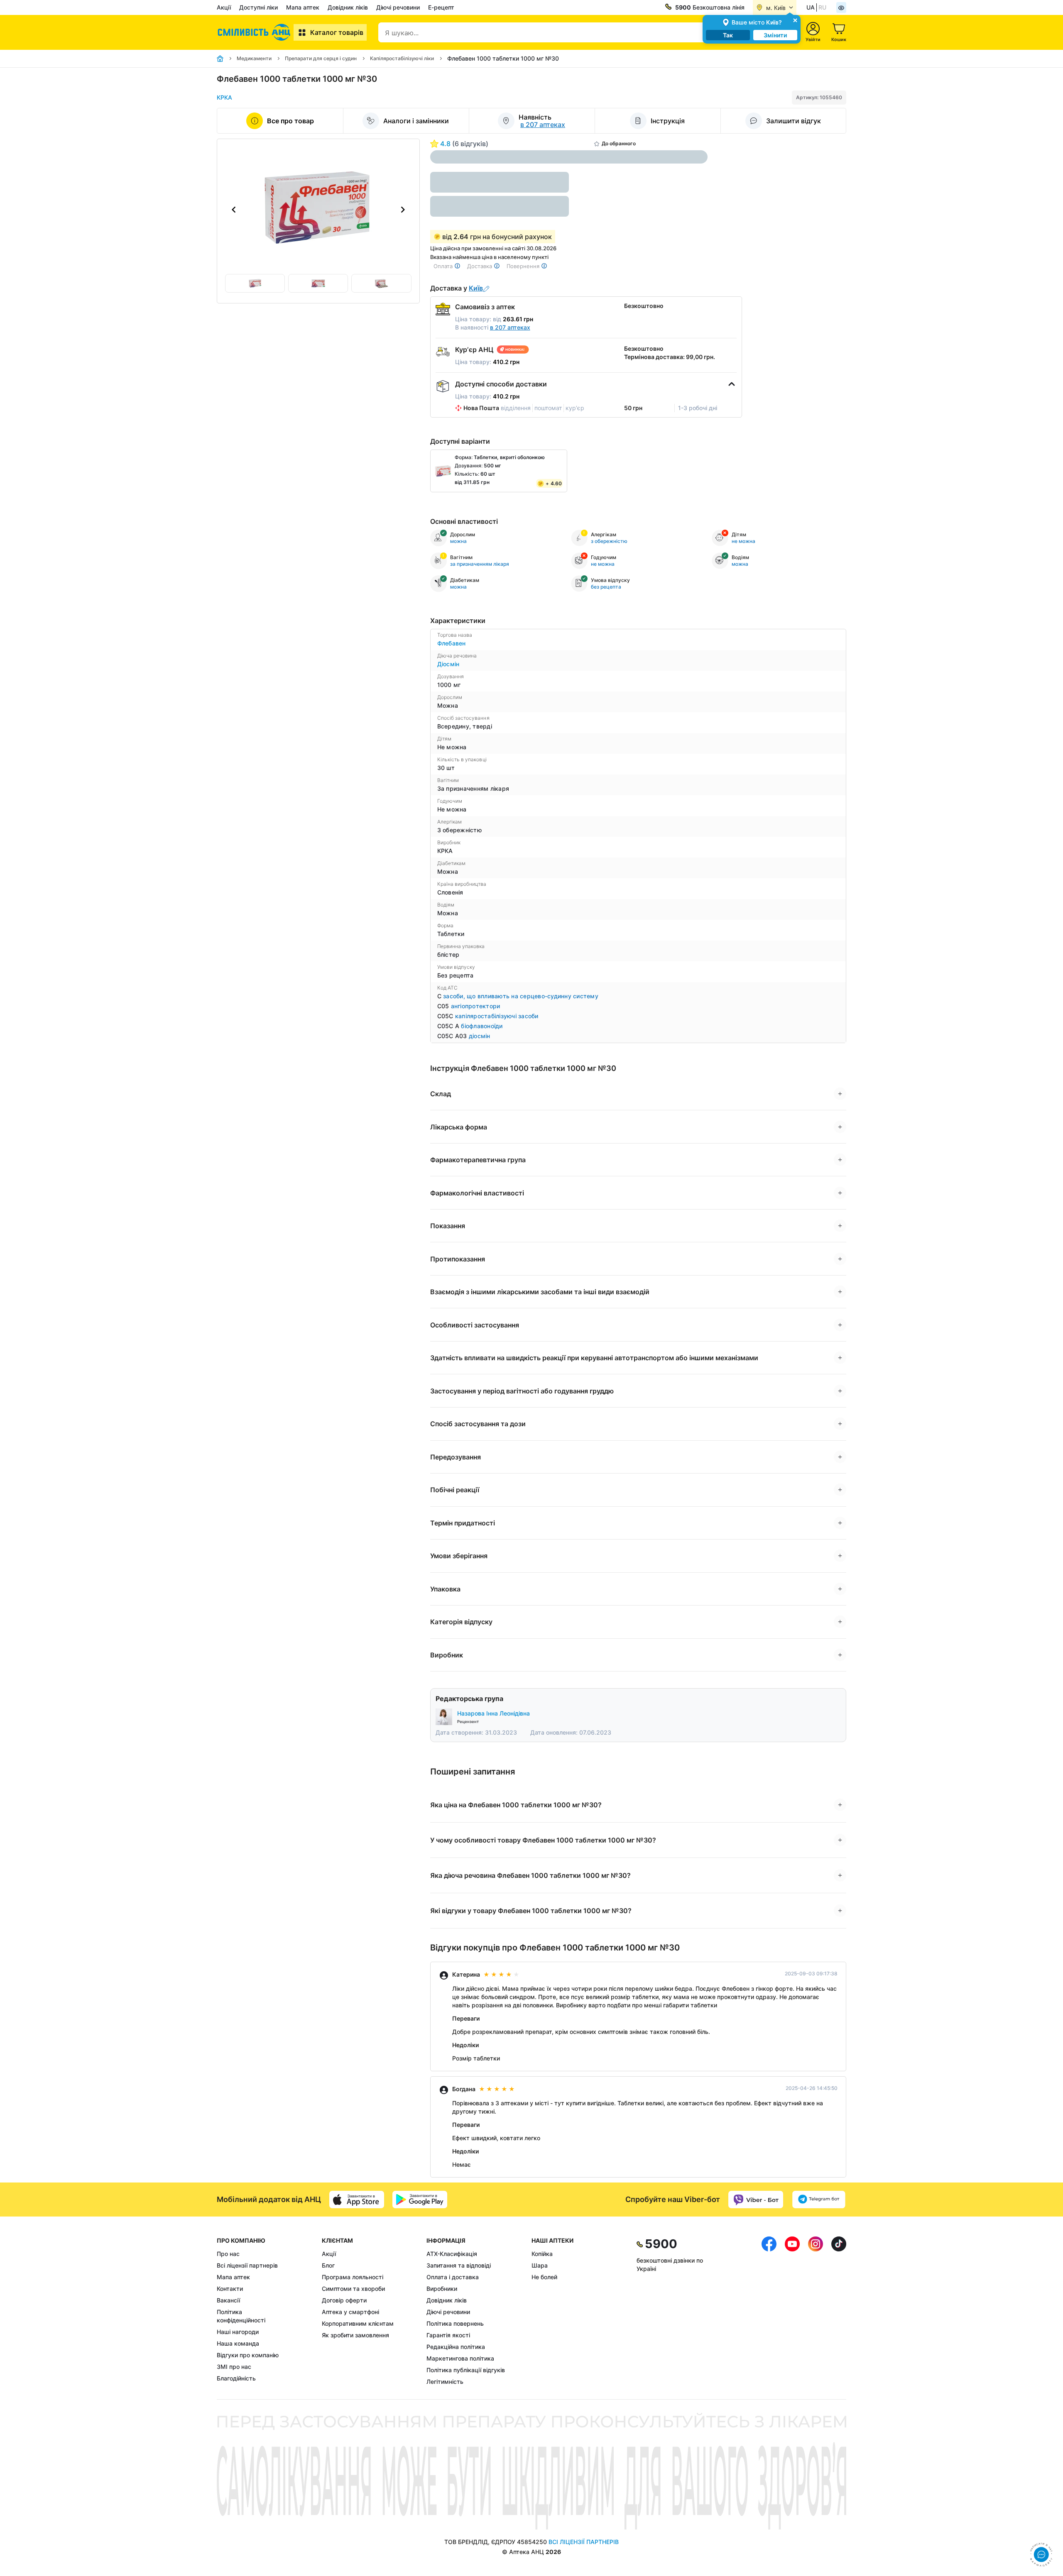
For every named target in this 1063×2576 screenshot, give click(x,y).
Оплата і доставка (453, 2277)
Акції (224, 7)
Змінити (775, 35)
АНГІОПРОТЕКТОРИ (476, 1006)
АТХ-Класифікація (452, 2254)
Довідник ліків (348, 7)
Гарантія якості (448, 2335)
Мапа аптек (303, 7)
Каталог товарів (337, 32)
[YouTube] (792, 2311)
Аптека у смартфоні (350, 2312)
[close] (795, 20)
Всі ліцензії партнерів (247, 2265)
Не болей (544, 2277)
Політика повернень (455, 2323)
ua (811, 7)
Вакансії (228, 2300)
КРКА (224, 97)
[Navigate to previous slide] (234, 210)
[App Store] (357, 2200)
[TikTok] (839, 2311)
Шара (540, 2265)
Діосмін (448, 664)
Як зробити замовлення (355, 2335)
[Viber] (756, 2200)
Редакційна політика (456, 2347)
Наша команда (238, 2343)
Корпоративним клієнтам (358, 2323)
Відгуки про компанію (248, 2355)
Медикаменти (254, 58)
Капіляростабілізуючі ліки (402, 58)
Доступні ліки (258, 7)
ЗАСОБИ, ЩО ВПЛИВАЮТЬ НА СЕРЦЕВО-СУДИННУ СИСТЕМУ (521, 996)
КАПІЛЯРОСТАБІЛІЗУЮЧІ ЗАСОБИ (497, 1016)
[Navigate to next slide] (403, 210)
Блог (328, 2265)
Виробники (442, 2289)
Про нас (228, 2254)
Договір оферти (344, 2300)
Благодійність (236, 2378)
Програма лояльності (353, 2277)
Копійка (542, 2254)
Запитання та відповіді (459, 2265)
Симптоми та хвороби (353, 2289)
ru (822, 7)
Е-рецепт (441, 7)
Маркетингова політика (460, 2358)
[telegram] (819, 2200)
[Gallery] (318, 210)
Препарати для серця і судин (321, 58)
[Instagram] (816, 2311)
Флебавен (452, 643)
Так (728, 35)
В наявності (493, 327)
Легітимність (445, 2382)
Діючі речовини (398, 7)
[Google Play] (420, 2200)
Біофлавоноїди (482, 1026)
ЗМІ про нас (234, 2367)
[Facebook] (769, 2311)
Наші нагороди (238, 2332)
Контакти (230, 2289)
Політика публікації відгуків (466, 2370)
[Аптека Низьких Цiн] (255, 32)
